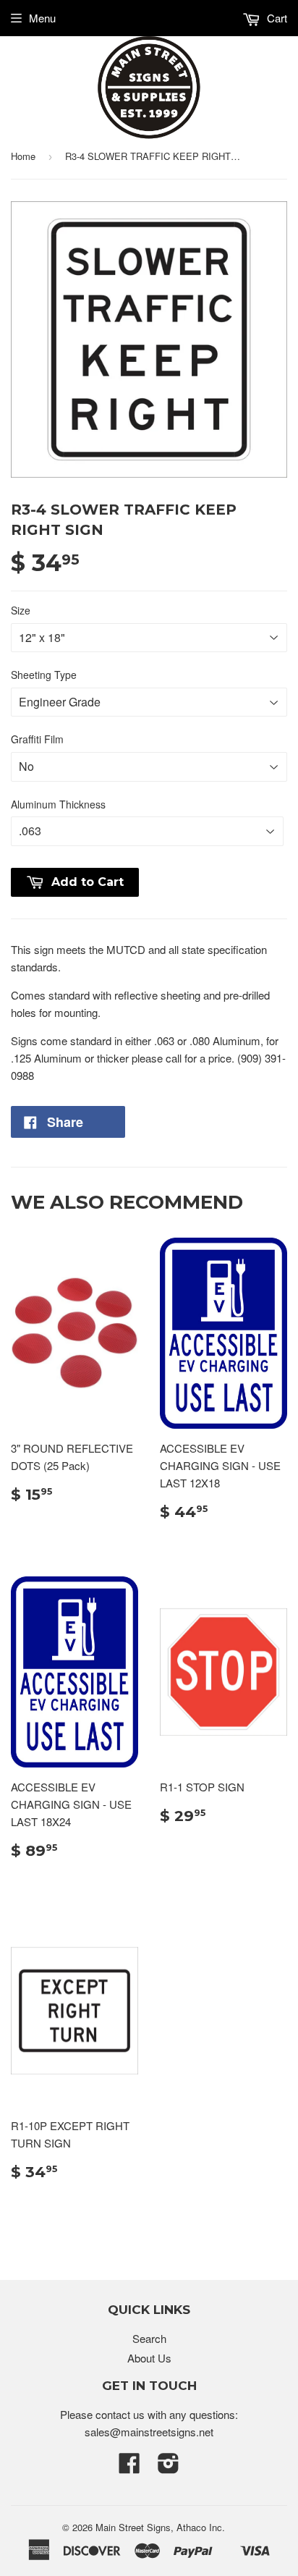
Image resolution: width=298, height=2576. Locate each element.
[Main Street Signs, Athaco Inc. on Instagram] (169, 2467)
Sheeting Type (44, 675)
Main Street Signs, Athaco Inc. (160, 2527)
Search (149, 2338)
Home (23, 156)
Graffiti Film (37, 739)
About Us (149, 2358)
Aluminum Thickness (58, 804)
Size (21, 610)
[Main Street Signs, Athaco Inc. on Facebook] (129, 2467)
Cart (276, 18)
